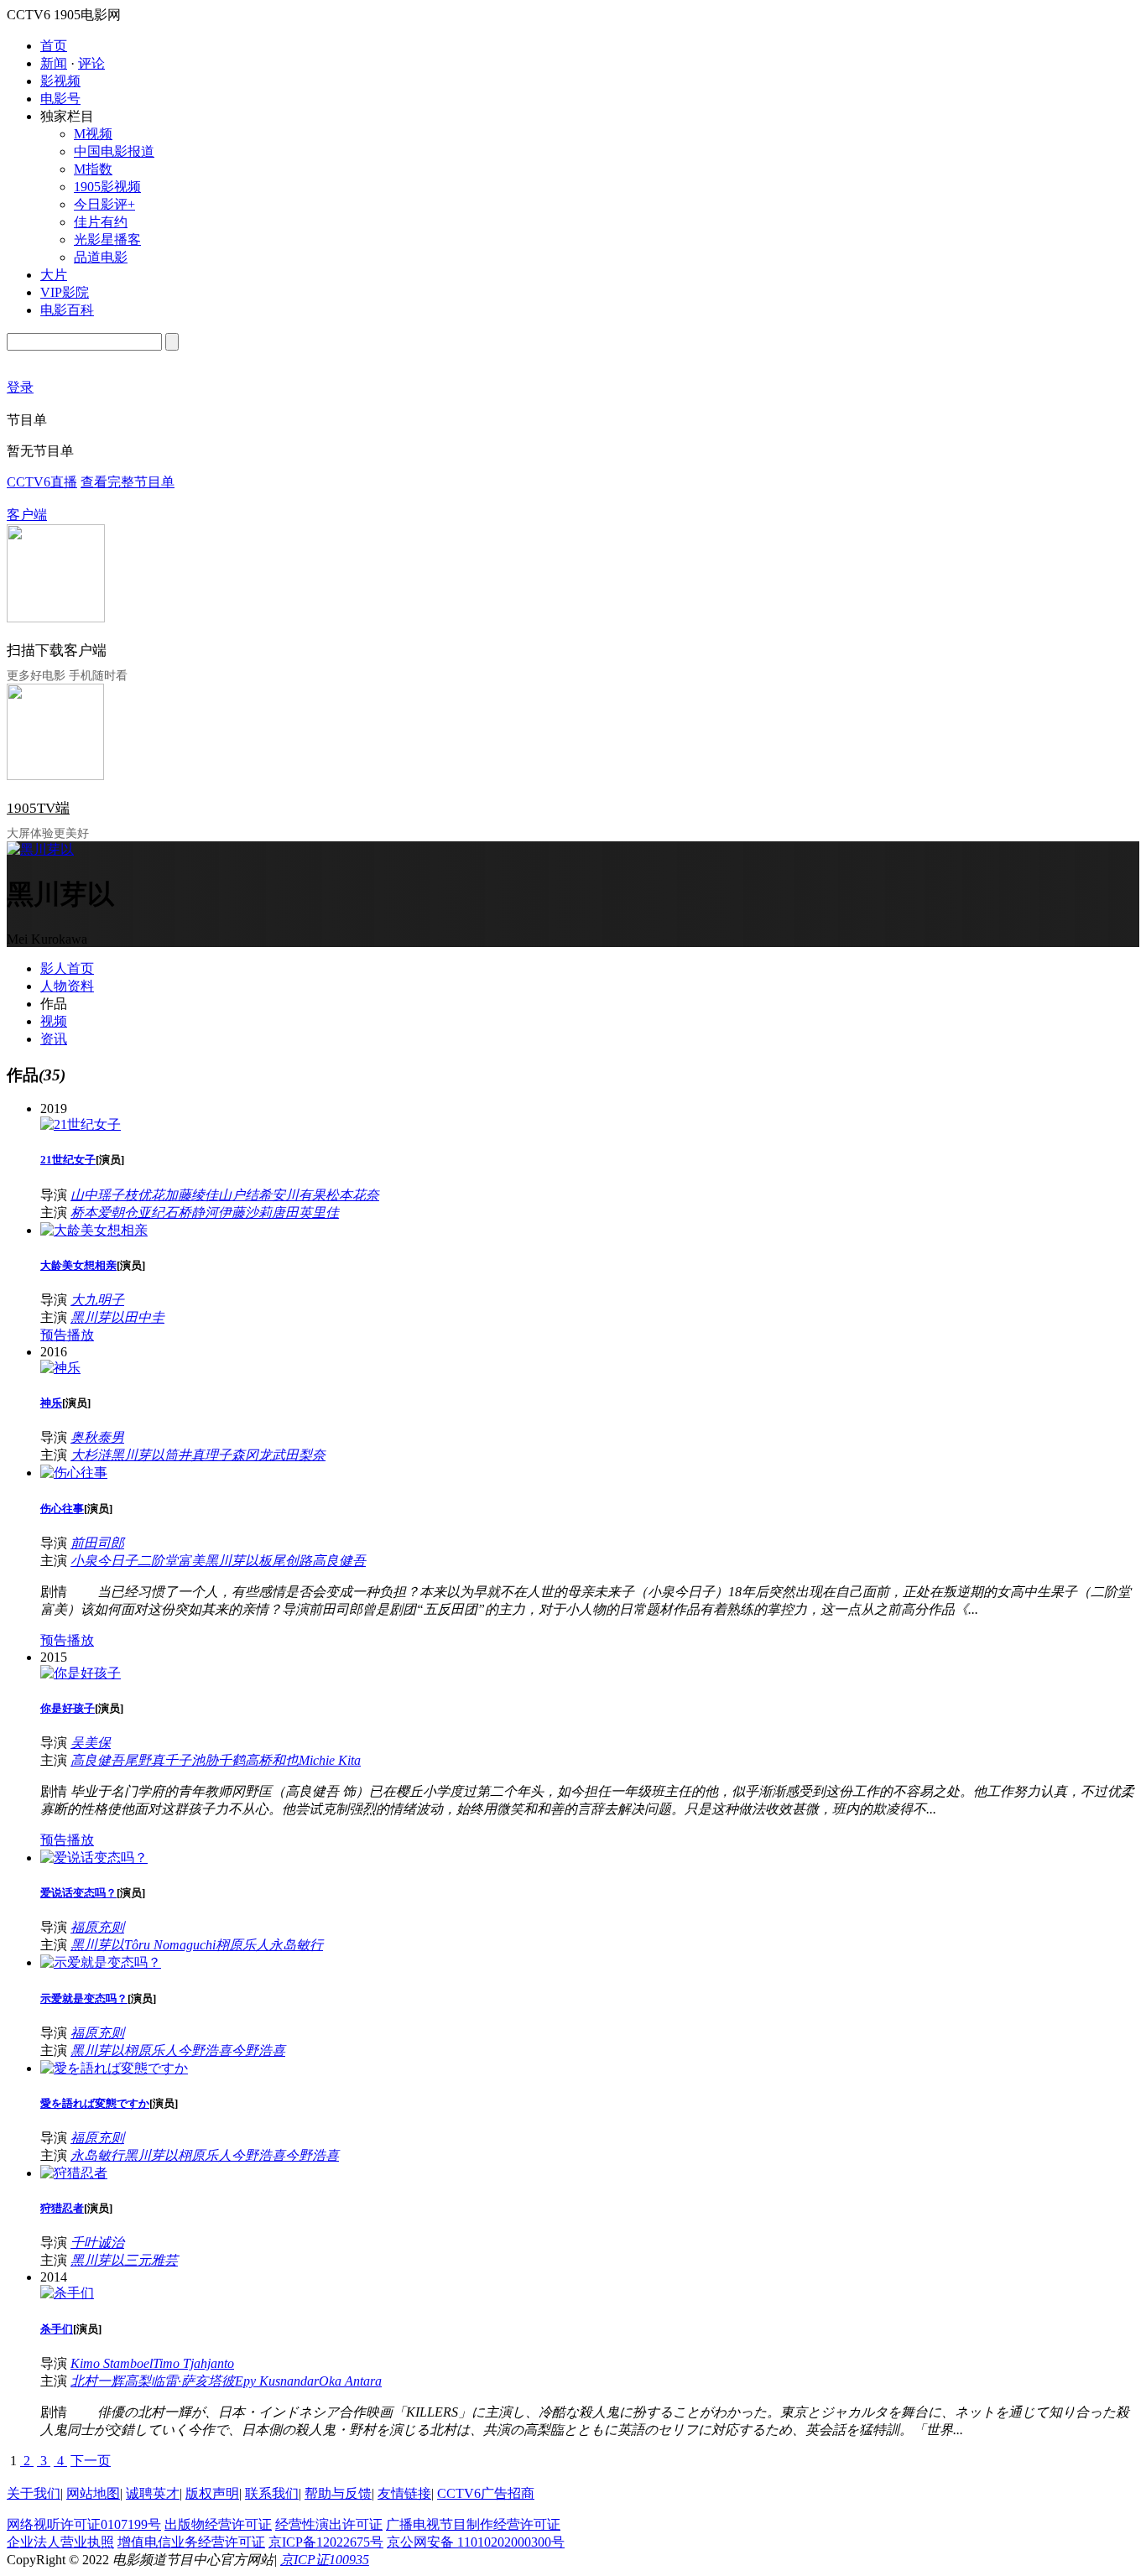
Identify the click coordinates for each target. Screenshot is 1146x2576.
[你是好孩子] (81, 1673)
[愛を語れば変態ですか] (114, 2068)
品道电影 (101, 257)
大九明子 (97, 1300)
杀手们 (57, 2329)
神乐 (51, 1403)
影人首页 (67, 968)
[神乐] (60, 1368)
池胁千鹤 (218, 1760)
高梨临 (144, 2381)
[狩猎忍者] (74, 2173)
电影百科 (67, 310)
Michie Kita (330, 1760)
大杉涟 (91, 1455)
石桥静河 (191, 1213)
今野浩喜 (205, 2050)
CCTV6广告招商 (486, 2493)
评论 (91, 63)
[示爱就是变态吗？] (101, 1962)
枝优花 (144, 1195)
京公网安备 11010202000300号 (476, 2542)
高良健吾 (339, 1561)
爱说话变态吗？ (78, 1893)
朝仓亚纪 (138, 1213)
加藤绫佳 (191, 1195)
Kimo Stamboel (112, 2363)
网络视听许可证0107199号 (84, 2524)
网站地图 (93, 2493)
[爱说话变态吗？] (94, 1858)
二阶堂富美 (171, 1561)
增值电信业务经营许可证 (191, 2542)
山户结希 (245, 1195)
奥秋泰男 (97, 1437)
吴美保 (91, 1743)
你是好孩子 (68, 1708)
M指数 (93, 169)
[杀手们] (67, 2293)
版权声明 (212, 2493)
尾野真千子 (158, 1760)
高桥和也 (272, 1760)
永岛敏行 (296, 1945)
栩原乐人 (242, 1945)
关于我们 (34, 2493)
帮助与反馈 (338, 2493)
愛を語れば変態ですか (95, 2103)
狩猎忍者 (62, 2208)
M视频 (93, 134)
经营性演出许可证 (329, 2524)
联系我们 (272, 2493)
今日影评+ (104, 204)
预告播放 (67, 1335)
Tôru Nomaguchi (170, 1945)
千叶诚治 (97, 2243)
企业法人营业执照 (60, 2542)
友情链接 (404, 2493)
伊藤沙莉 (245, 1213)
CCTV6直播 (42, 482)
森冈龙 (252, 1455)
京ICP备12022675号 (326, 2542)
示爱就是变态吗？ (84, 1998)
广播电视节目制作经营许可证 (473, 2524)
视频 (54, 1021)
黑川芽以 (97, 1317)
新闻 (54, 63)
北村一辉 (97, 2381)
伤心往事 (62, 1509)
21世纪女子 (68, 1160)
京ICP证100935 (325, 2560)
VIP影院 (65, 292)
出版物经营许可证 (218, 2524)
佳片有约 (101, 222)
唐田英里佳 (305, 1213)
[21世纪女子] (81, 1124)
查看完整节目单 (128, 482)
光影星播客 (107, 239)
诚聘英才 (153, 2493)
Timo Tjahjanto (193, 2363)
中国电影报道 (114, 151)
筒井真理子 (198, 1455)
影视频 (60, 81)
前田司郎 (97, 1543)
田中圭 (144, 1317)
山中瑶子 (97, 1195)
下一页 (91, 2461)
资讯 (54, 1039)
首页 (54, 46)
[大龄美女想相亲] (94, 1230)
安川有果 (299, 1195)
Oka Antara (350, 2381)
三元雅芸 (151, 2260)
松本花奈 (352, 1195)
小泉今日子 (104, 1561)
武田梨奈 (299, 1455)
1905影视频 (107, 187)
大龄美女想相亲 (78, 1265)
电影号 (60, 99)
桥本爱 (91, 1213)
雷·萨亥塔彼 (200, 2381)
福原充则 (97, 1927)
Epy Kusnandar (277, 2381)
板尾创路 (285, 1561)
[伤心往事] (74, 1473)
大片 (54, 275)
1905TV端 (38, 808)
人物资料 (67, 986)
